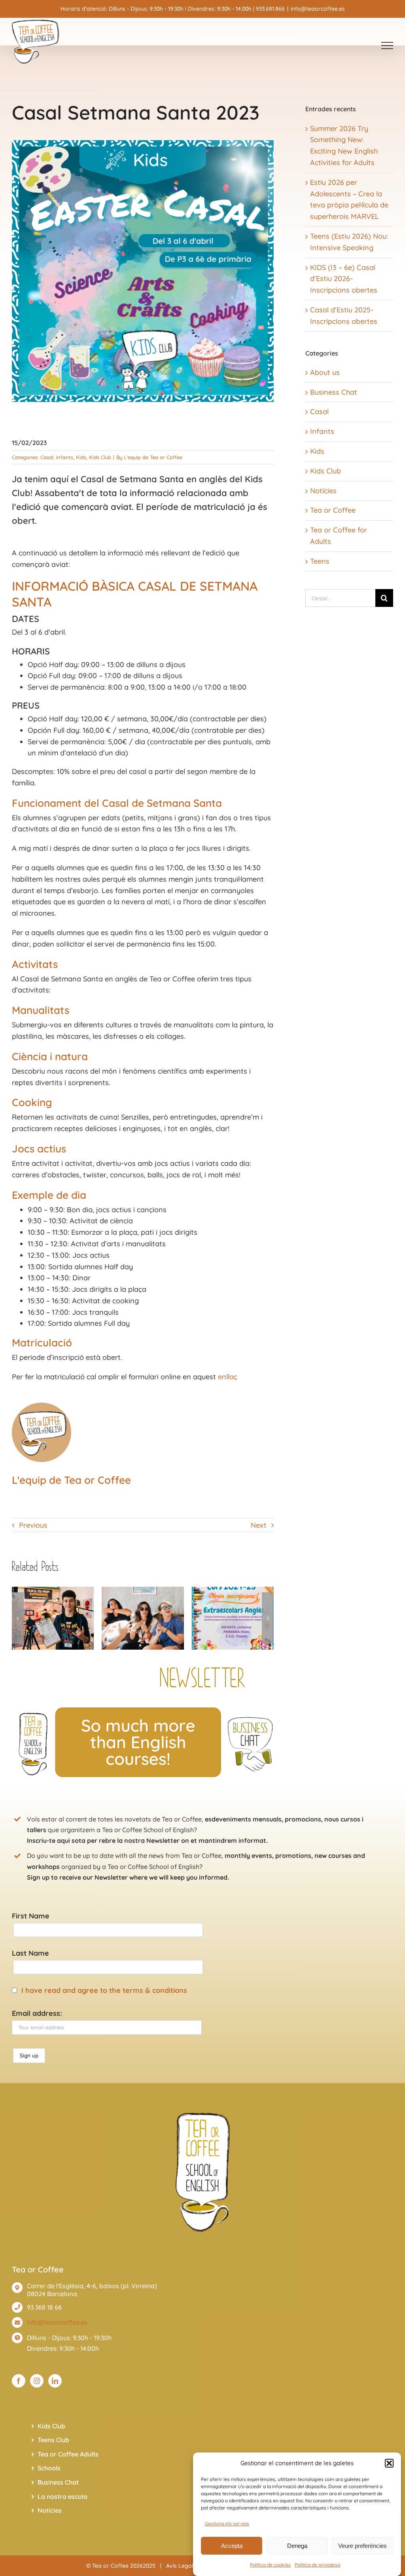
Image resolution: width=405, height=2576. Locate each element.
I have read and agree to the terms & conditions (104, 1990)
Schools (49, 2468)
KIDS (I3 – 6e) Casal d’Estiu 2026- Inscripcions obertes (344, 279)
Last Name (30, 1953)
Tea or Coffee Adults (68, 2454)
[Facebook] (19, 2381)
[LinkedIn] (55, 2381)
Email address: (37, 2013)
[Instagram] (37, 2381)
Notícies (323, 491)
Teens (320, 561)
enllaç (228, 1377)
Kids (81, 457)
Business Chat (334, 392)
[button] (389, 2463)
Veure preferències (362, 2546)
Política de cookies (270, 2565)
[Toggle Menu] (387, 46)
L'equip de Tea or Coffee (153, 457)
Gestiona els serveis (227, 2524)
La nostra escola (62, 2496)
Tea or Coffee (333, 510)
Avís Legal (180, 2566)
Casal (47, 457)
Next (259, 1525)
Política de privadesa (317, 2565)
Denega (297, 2546)
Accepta (232, 2546)
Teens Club (53, 2440)
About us (325, 372)
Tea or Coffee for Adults (339, 536)
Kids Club (100, 457)
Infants (65, 457)
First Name (31, 1916)
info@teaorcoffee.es (318, 9)
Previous (33, 1525)
